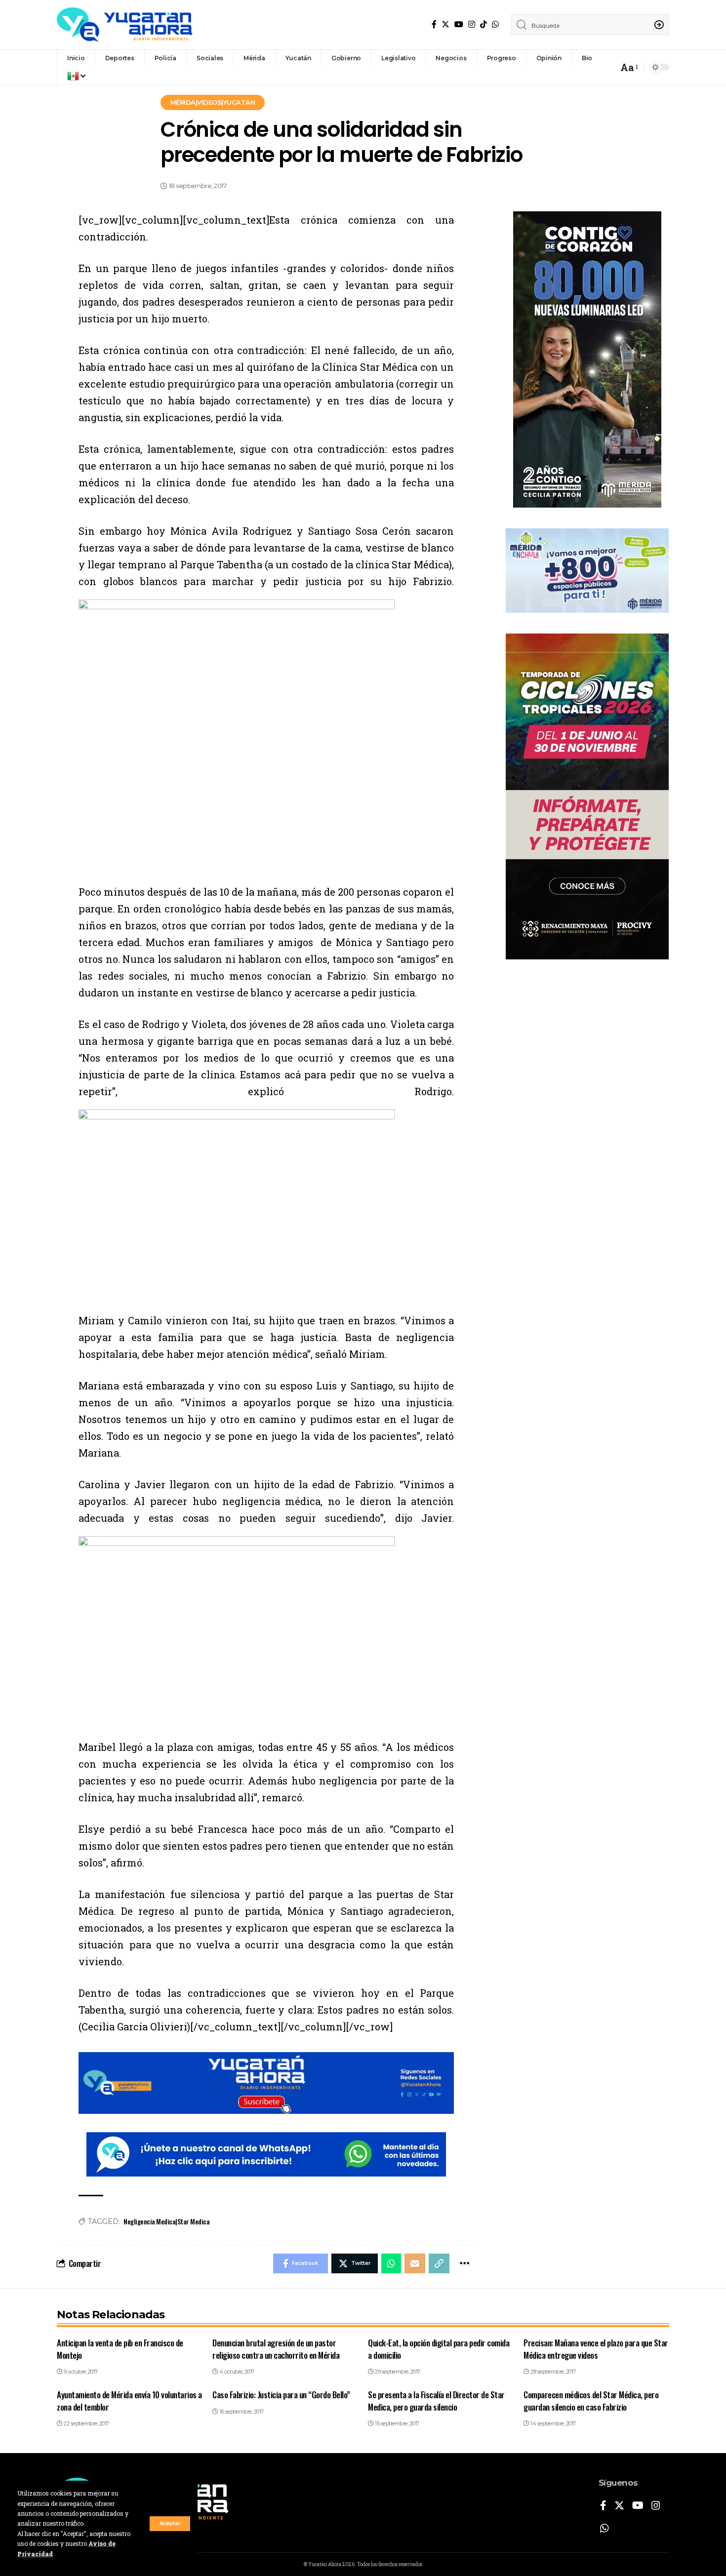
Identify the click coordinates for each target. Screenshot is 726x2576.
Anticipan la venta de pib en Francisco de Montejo (120, 2349)
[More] (464, 2263)
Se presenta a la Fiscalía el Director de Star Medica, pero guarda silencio (436, 2401)
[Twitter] (445, 24)
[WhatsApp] (495, 24)
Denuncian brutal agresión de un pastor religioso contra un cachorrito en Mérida (276, 2349)
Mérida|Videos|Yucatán (213, 102)
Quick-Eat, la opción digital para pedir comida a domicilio (439, 2349)
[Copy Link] (439, 2263)
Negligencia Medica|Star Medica (166, 2221)
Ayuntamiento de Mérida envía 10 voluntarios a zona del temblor (129, 2401)
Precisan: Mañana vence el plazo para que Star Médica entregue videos (596, 2349)
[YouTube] (459, 24)
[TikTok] (484, 24)
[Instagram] (472, 24)
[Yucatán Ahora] (125, 25)
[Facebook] (434, 24)
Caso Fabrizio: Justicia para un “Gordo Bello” (281, 2395)
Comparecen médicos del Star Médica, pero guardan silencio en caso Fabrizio (591, 2401)
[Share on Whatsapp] (391, 2263)
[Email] (415, 2263)
